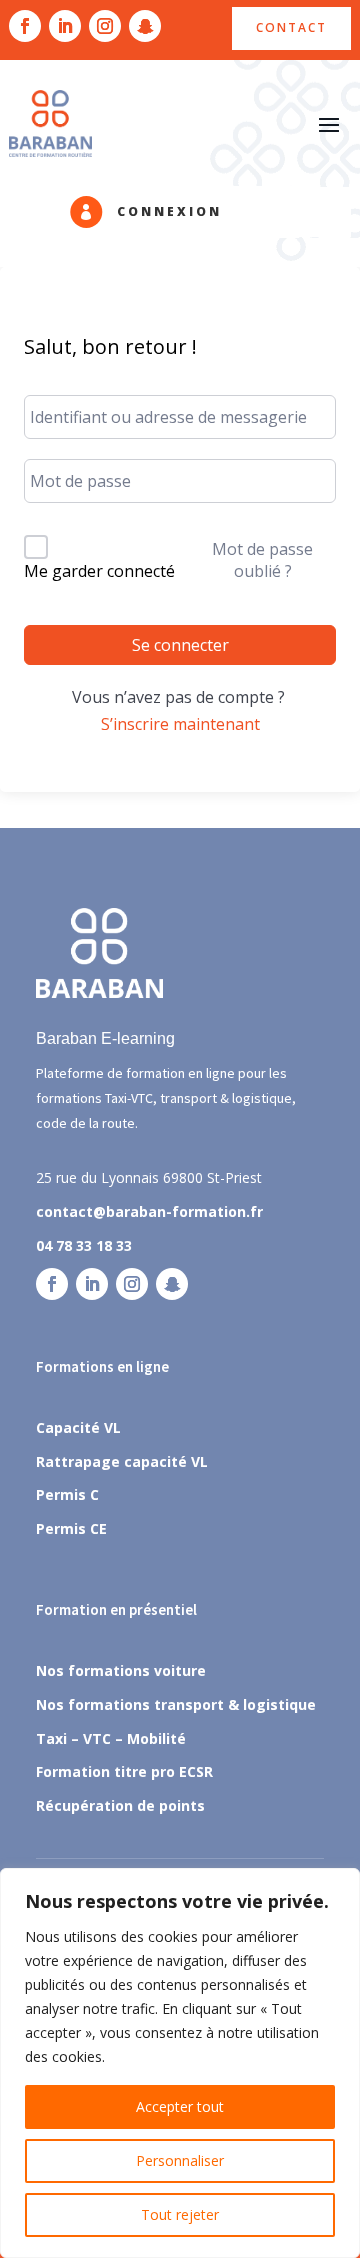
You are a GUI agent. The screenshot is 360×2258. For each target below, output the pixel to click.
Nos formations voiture (121, 1670)
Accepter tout (180, 2106)
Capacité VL (78, 1427)
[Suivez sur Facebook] (25, 26)
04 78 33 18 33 (84, 1245)
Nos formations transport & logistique (176, 1704)
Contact (291, 27)
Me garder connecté (99, 571)
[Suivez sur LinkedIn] (65, 26)
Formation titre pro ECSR (124, 1771)
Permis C (67, 1494)
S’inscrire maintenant (180, 724)
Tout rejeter (180, 2214)
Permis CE (71, 1528)
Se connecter (180, 645)
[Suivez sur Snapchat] (145, 26)
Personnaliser (180, 2160)
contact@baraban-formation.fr (149, 1211)
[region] (180, 2063)
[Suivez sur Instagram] (105, 26)
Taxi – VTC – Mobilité (111, 1738)
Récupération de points (120, 1805)
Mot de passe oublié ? (262, 560)
